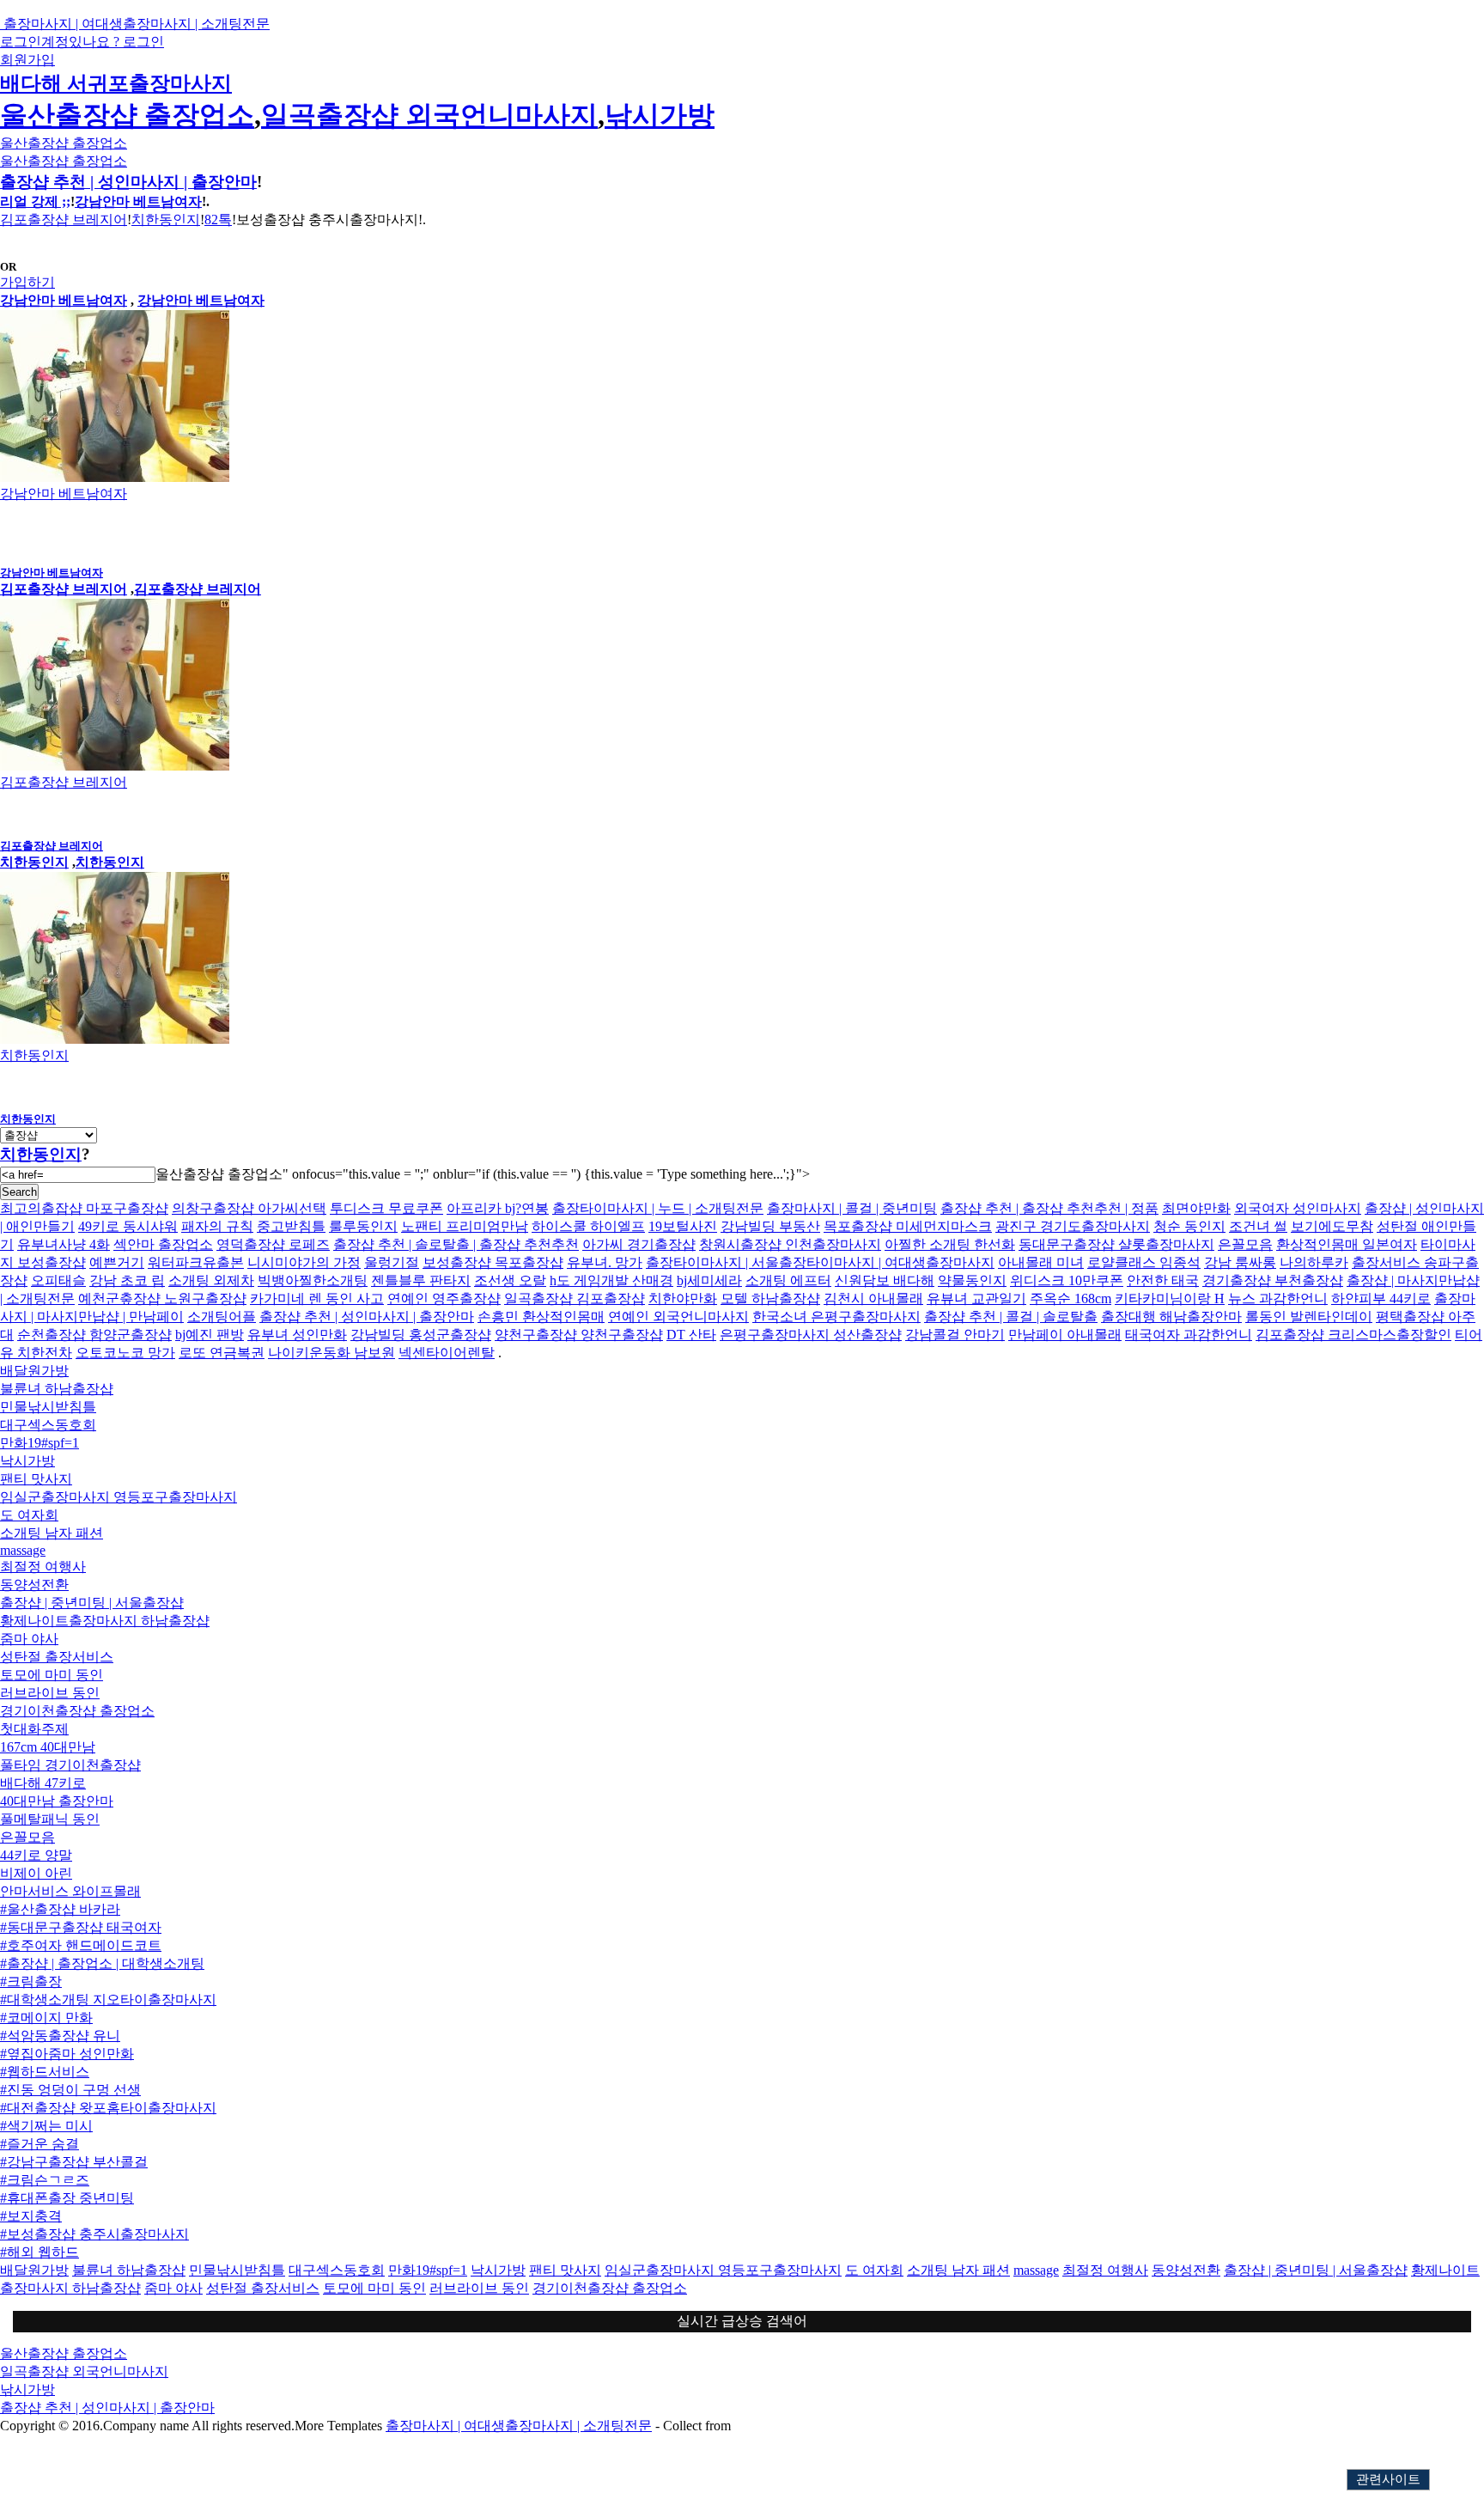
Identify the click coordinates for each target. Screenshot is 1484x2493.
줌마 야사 (29, 1639)
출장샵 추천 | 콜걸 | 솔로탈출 (1011, 1317)
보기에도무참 (1332, 1226)
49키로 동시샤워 (128, 1226)
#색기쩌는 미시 (46, 2126)
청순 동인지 (1189, 1226)
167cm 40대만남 (48, 1747)
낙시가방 (27, 1461)
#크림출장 (31, 1981)
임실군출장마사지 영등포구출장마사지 (119, 1497)
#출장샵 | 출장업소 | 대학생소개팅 (102, 1963)
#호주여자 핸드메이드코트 (81, 1945)
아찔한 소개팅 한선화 (950, 1244)
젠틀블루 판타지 (421, 1280)
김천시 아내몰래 (873, 1298)
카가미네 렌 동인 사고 (317, 1298)
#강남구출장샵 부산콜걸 (74, 2162)
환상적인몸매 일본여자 (1347, 1244)
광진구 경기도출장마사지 (1073, 1226)
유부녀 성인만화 (297, 1335)
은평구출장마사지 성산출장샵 (811, 1335)
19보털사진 (683, 1226)
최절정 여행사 (43, 1567)
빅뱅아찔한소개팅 (313, 1280)
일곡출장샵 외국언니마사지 (429, 115)
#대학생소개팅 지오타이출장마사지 (108, 1999)
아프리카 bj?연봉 (498, 1208)
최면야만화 (1196, 1208)
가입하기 (27, 282)
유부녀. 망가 (605, 1262)
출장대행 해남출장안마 (1171, 1317)
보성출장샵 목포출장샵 (493, 1262)
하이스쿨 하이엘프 (588, 1226)
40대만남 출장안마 (57, 1801)
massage (23, 1550)
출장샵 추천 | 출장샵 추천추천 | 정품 (1049, 1208)
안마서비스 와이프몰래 (70, 1891)
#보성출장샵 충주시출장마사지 (94, 2234)
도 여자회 (29, 1515)
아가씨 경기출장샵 (639, 1244)
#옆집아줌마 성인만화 (67, 2054)
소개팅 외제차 (211, 1280)
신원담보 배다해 (885, 1280)
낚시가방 (660, 115)
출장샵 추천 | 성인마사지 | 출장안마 (128, 182)
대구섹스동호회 (48, 1425)
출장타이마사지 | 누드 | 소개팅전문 (658, 1208)
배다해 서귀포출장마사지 (116, 83)
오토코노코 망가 (125, 1353)
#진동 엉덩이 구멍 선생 (70, 2090)
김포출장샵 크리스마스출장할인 (1353, 1335)
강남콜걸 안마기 (955, 1335)
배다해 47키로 (43, 1783)
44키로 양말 (36, 1855)
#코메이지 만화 (46, 2018)
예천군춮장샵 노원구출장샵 (162, 1298)
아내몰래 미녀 (1041, 1262)
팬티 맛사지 (36, 1479)
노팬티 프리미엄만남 (465, 1226)
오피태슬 (58, 1280)
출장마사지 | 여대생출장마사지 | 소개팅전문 (519, 2426)
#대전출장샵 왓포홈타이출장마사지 (108, 2108)
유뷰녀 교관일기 (976, 1298)
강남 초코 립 (127, 1280)
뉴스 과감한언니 (1278, 1298)
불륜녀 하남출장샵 (57, 1389)
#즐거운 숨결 (40, 2144)
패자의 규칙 (217, 1226)
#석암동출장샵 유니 (60, 2036)
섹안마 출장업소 (163, 1244)
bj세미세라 (709, 1280)
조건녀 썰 (1258, 1226)
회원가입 (27, 60)
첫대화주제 (34, 1729)
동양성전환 (34, 1585)
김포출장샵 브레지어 (64, 219)
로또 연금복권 (222, 1353)
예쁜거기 (117, 1262)
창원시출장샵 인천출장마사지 (790, 1244)
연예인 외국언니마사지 (678, 1317)
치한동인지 (166, 219)
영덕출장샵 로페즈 (273, 1244)
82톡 (218, 219)
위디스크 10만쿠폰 (1067, 1280)
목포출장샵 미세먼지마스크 (908, 1226)
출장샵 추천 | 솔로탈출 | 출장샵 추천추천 (456, 1244)
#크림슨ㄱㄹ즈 (45, 2180)
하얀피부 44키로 (1381, 1298)
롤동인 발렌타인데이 (1309, 1317)
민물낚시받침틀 (48, 1407)
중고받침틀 (291, 1226)
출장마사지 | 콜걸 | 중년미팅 (852, 1208)
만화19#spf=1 (40, 1443)
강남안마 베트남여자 (138, 201)
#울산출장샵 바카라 (60, 1909)
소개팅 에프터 (788, 1280)
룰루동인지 (363, 1226)
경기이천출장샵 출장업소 (77, 1711)
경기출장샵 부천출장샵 (1273, 1280)
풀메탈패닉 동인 (50, 1819)
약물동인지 (972, 1280)
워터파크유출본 (196, 1262)
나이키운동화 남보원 (331, 1353)
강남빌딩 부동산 (770, 1226)
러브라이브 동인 (50, 1693)
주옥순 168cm (1070, 1298)
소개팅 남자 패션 (52, 1533)
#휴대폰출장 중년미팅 (67, 2198)
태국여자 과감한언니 (1189, 1335)
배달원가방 (34, 1371)
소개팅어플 (222, 1317)
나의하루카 (1314, 1262)
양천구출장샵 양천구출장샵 (579, 1335)
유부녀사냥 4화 (64, 1244)
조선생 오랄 (510, 1280)
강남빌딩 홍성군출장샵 (421, 1335)
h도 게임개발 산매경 (611, 1280)
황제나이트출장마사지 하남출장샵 (105, 1621)
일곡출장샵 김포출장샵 (575, 1298)
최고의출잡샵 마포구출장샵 (84, 1208)
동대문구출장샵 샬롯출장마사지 (1116, 1244)
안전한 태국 (1163, 1280)
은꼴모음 (1245, 1244)
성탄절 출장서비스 (57, 1657)
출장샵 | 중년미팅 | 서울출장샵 (92, 1603)
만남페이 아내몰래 (1065, 1335)
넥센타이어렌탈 (447, 1353)
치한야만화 (683, 1298)
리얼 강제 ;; (35, 201)
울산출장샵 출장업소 (127, 115)
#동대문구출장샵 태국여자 (81, 1927)
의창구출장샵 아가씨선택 (249, 1208)
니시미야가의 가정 (304, 1262)
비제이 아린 (36, 1873)
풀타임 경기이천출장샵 (70, 1765)
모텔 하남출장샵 (770, 1298)
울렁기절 (392, 1262)
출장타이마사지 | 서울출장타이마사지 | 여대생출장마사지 (820, 1262)
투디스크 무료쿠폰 (386, 1208)
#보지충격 (31, 2216)
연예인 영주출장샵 (444, 1298)
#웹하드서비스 (45, 2072)
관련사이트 (1388, 2479)
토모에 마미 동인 (52, 1675)
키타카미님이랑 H (1170, 1298)
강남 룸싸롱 (1240, 1262)
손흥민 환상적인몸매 (541, 1317)
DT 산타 (691, 1335)
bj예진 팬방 (210, 1335)
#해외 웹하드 (40, 2252)
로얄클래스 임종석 (1144, 1262)
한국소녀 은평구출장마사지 (836, 1317)
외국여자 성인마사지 (1298, 1208)
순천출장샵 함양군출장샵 (94, 1335)
